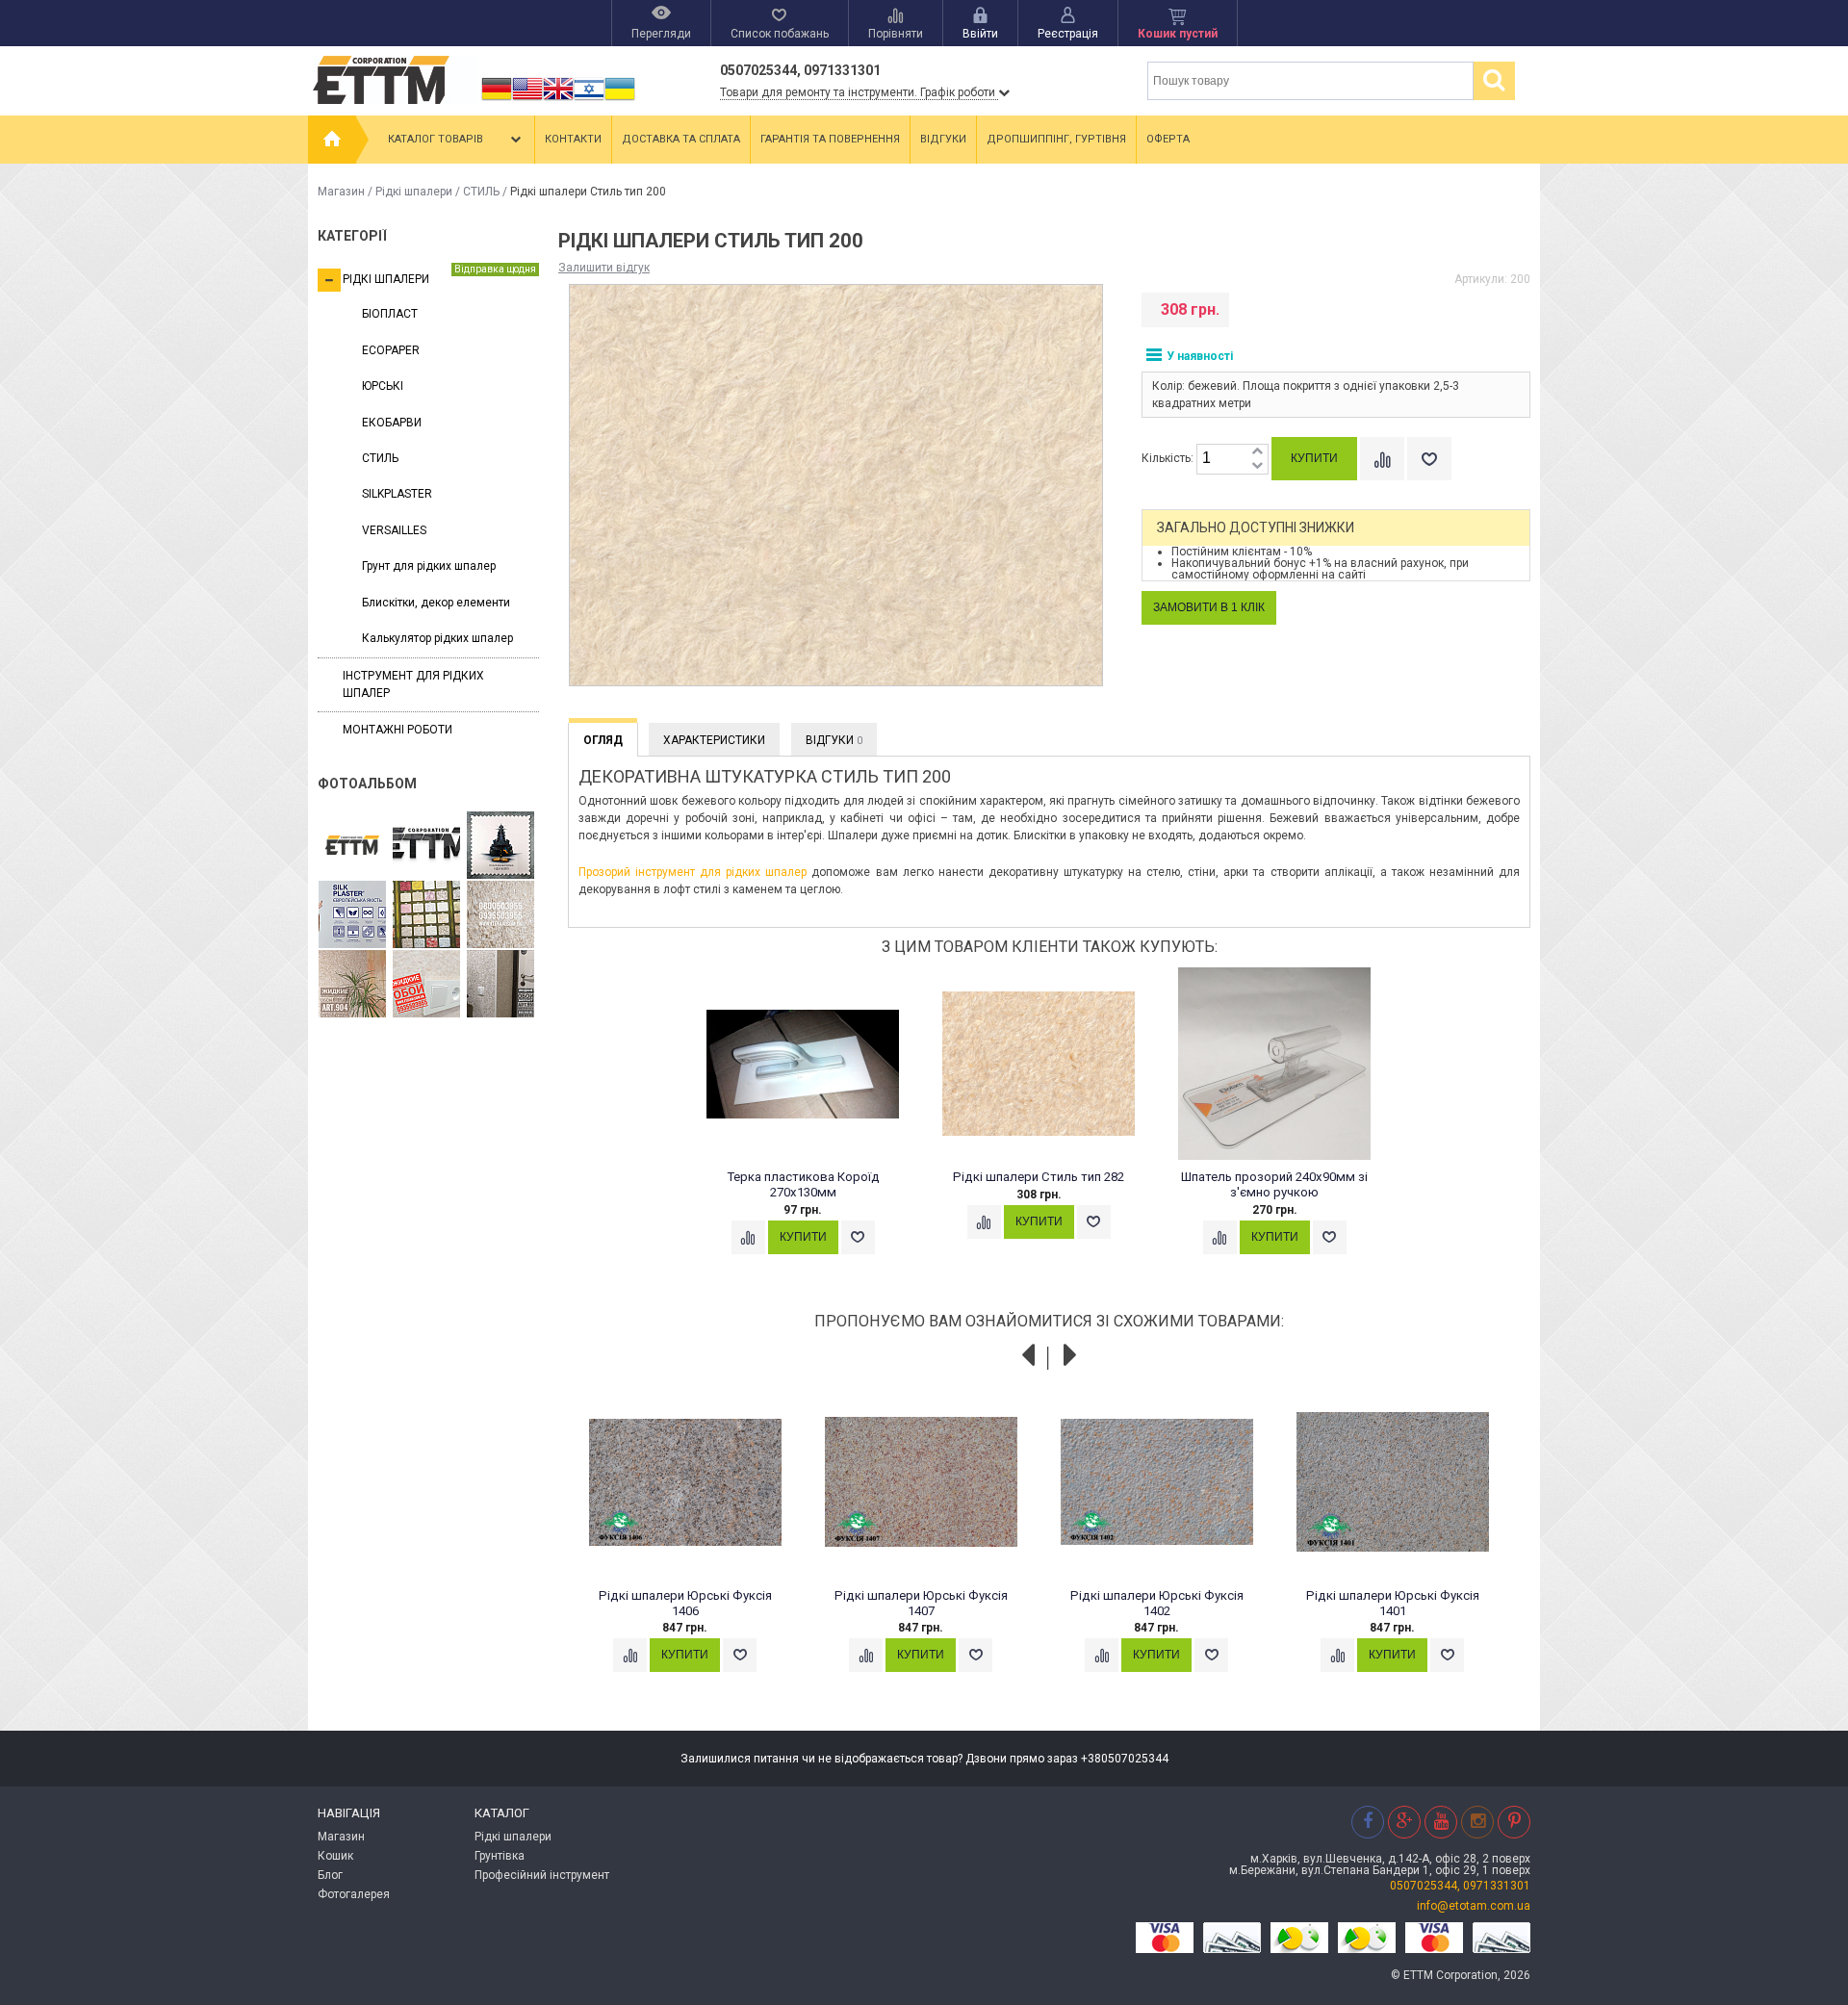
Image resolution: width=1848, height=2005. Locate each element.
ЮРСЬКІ (383, 386)
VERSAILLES (394, 530)
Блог (330, 1875)
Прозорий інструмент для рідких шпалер (693, 872)
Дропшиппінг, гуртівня (1056, 139)
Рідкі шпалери (414, 192)
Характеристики (714, 740)
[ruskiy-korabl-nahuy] (500, 846)
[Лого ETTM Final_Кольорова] (352, 846)
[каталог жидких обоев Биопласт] (426, 915)
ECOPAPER (391, 350)
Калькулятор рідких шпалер (437, 638)
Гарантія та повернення (830, 139)
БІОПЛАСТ (390, 314)
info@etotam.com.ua (1474, 1906)
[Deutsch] (497, 100)
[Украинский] (620, 100)
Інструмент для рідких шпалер (413, 684)
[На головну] (332, 140)
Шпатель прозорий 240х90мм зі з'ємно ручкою (1274, 1184)
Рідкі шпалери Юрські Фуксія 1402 (1157, 1603)
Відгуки (943, 139)
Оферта (1168, 139)
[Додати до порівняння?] (1382, 459)
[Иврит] (589, 100)
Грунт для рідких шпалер (429, 566)
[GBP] (558, 100)
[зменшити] (1257, 466)
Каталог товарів (436, 139)
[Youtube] (1441, 1822)
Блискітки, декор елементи (436, 603)
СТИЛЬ (481, 192)
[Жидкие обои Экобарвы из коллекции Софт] (426, 985)
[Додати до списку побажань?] (1429, 459)
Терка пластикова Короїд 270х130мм (803, 1184)
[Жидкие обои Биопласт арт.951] (500, 985)
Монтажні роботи (398, 730)
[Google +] (1404, 1822)
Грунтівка (500, 1856)
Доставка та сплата (681, 139)
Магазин (341, 192)
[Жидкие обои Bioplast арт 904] (352, 985)
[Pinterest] (1514, 1822)
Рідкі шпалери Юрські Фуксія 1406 (685, 1603)
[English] (527, 100)
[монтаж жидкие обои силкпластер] (352, 915)
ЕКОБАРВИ (392, 423)
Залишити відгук (604, 268)
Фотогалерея (354, 1894)
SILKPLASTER (397, 494)
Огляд (603, 740)
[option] (814, 1129)
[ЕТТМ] (426, 846)
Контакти (573, 139)
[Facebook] (1368, 1822)
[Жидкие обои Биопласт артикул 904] (500, 915)
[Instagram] (1477, 1822)
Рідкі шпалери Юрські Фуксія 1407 (921, 1603)
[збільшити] (1257, 452)
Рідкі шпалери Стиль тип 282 (1039, 1177)
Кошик (335, 1856)
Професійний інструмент (542, 1875)
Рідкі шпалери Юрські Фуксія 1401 (1393, 1603)
